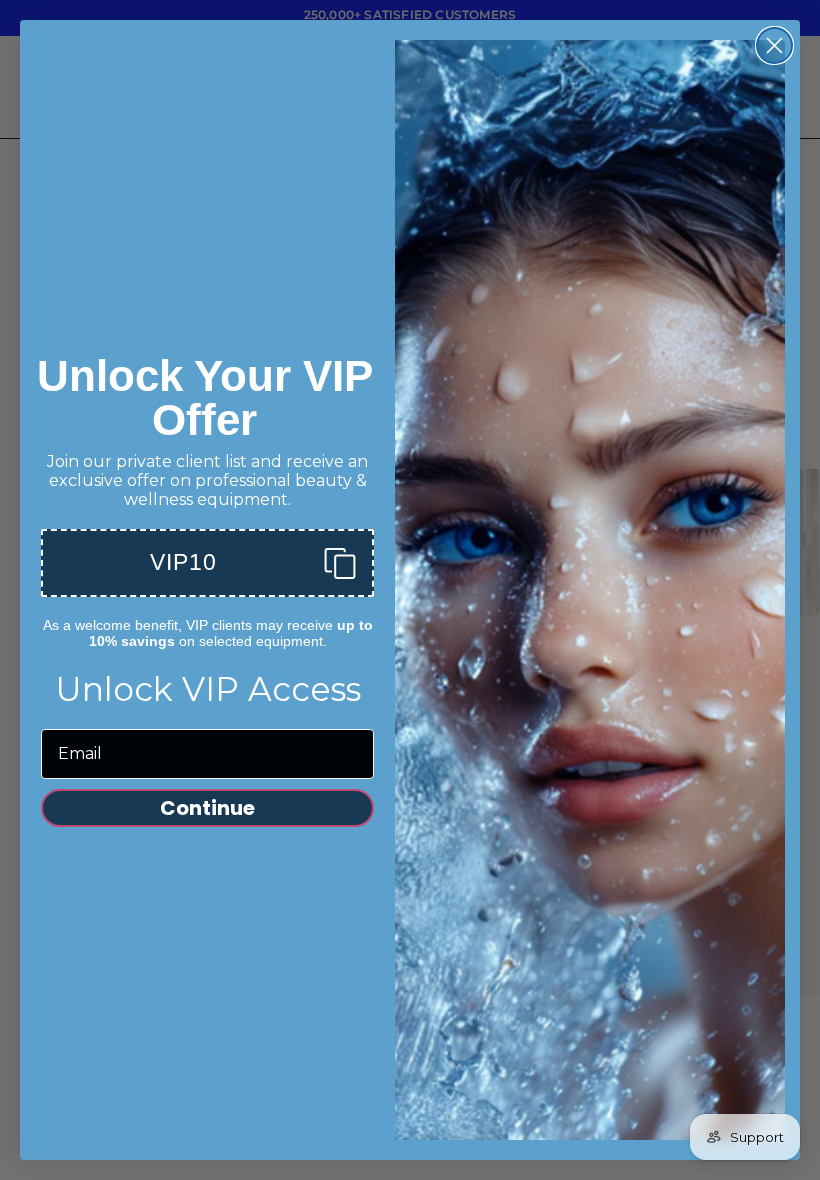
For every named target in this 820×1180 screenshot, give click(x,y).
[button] (207, 563)
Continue (207, 808)
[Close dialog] (774, 45)
